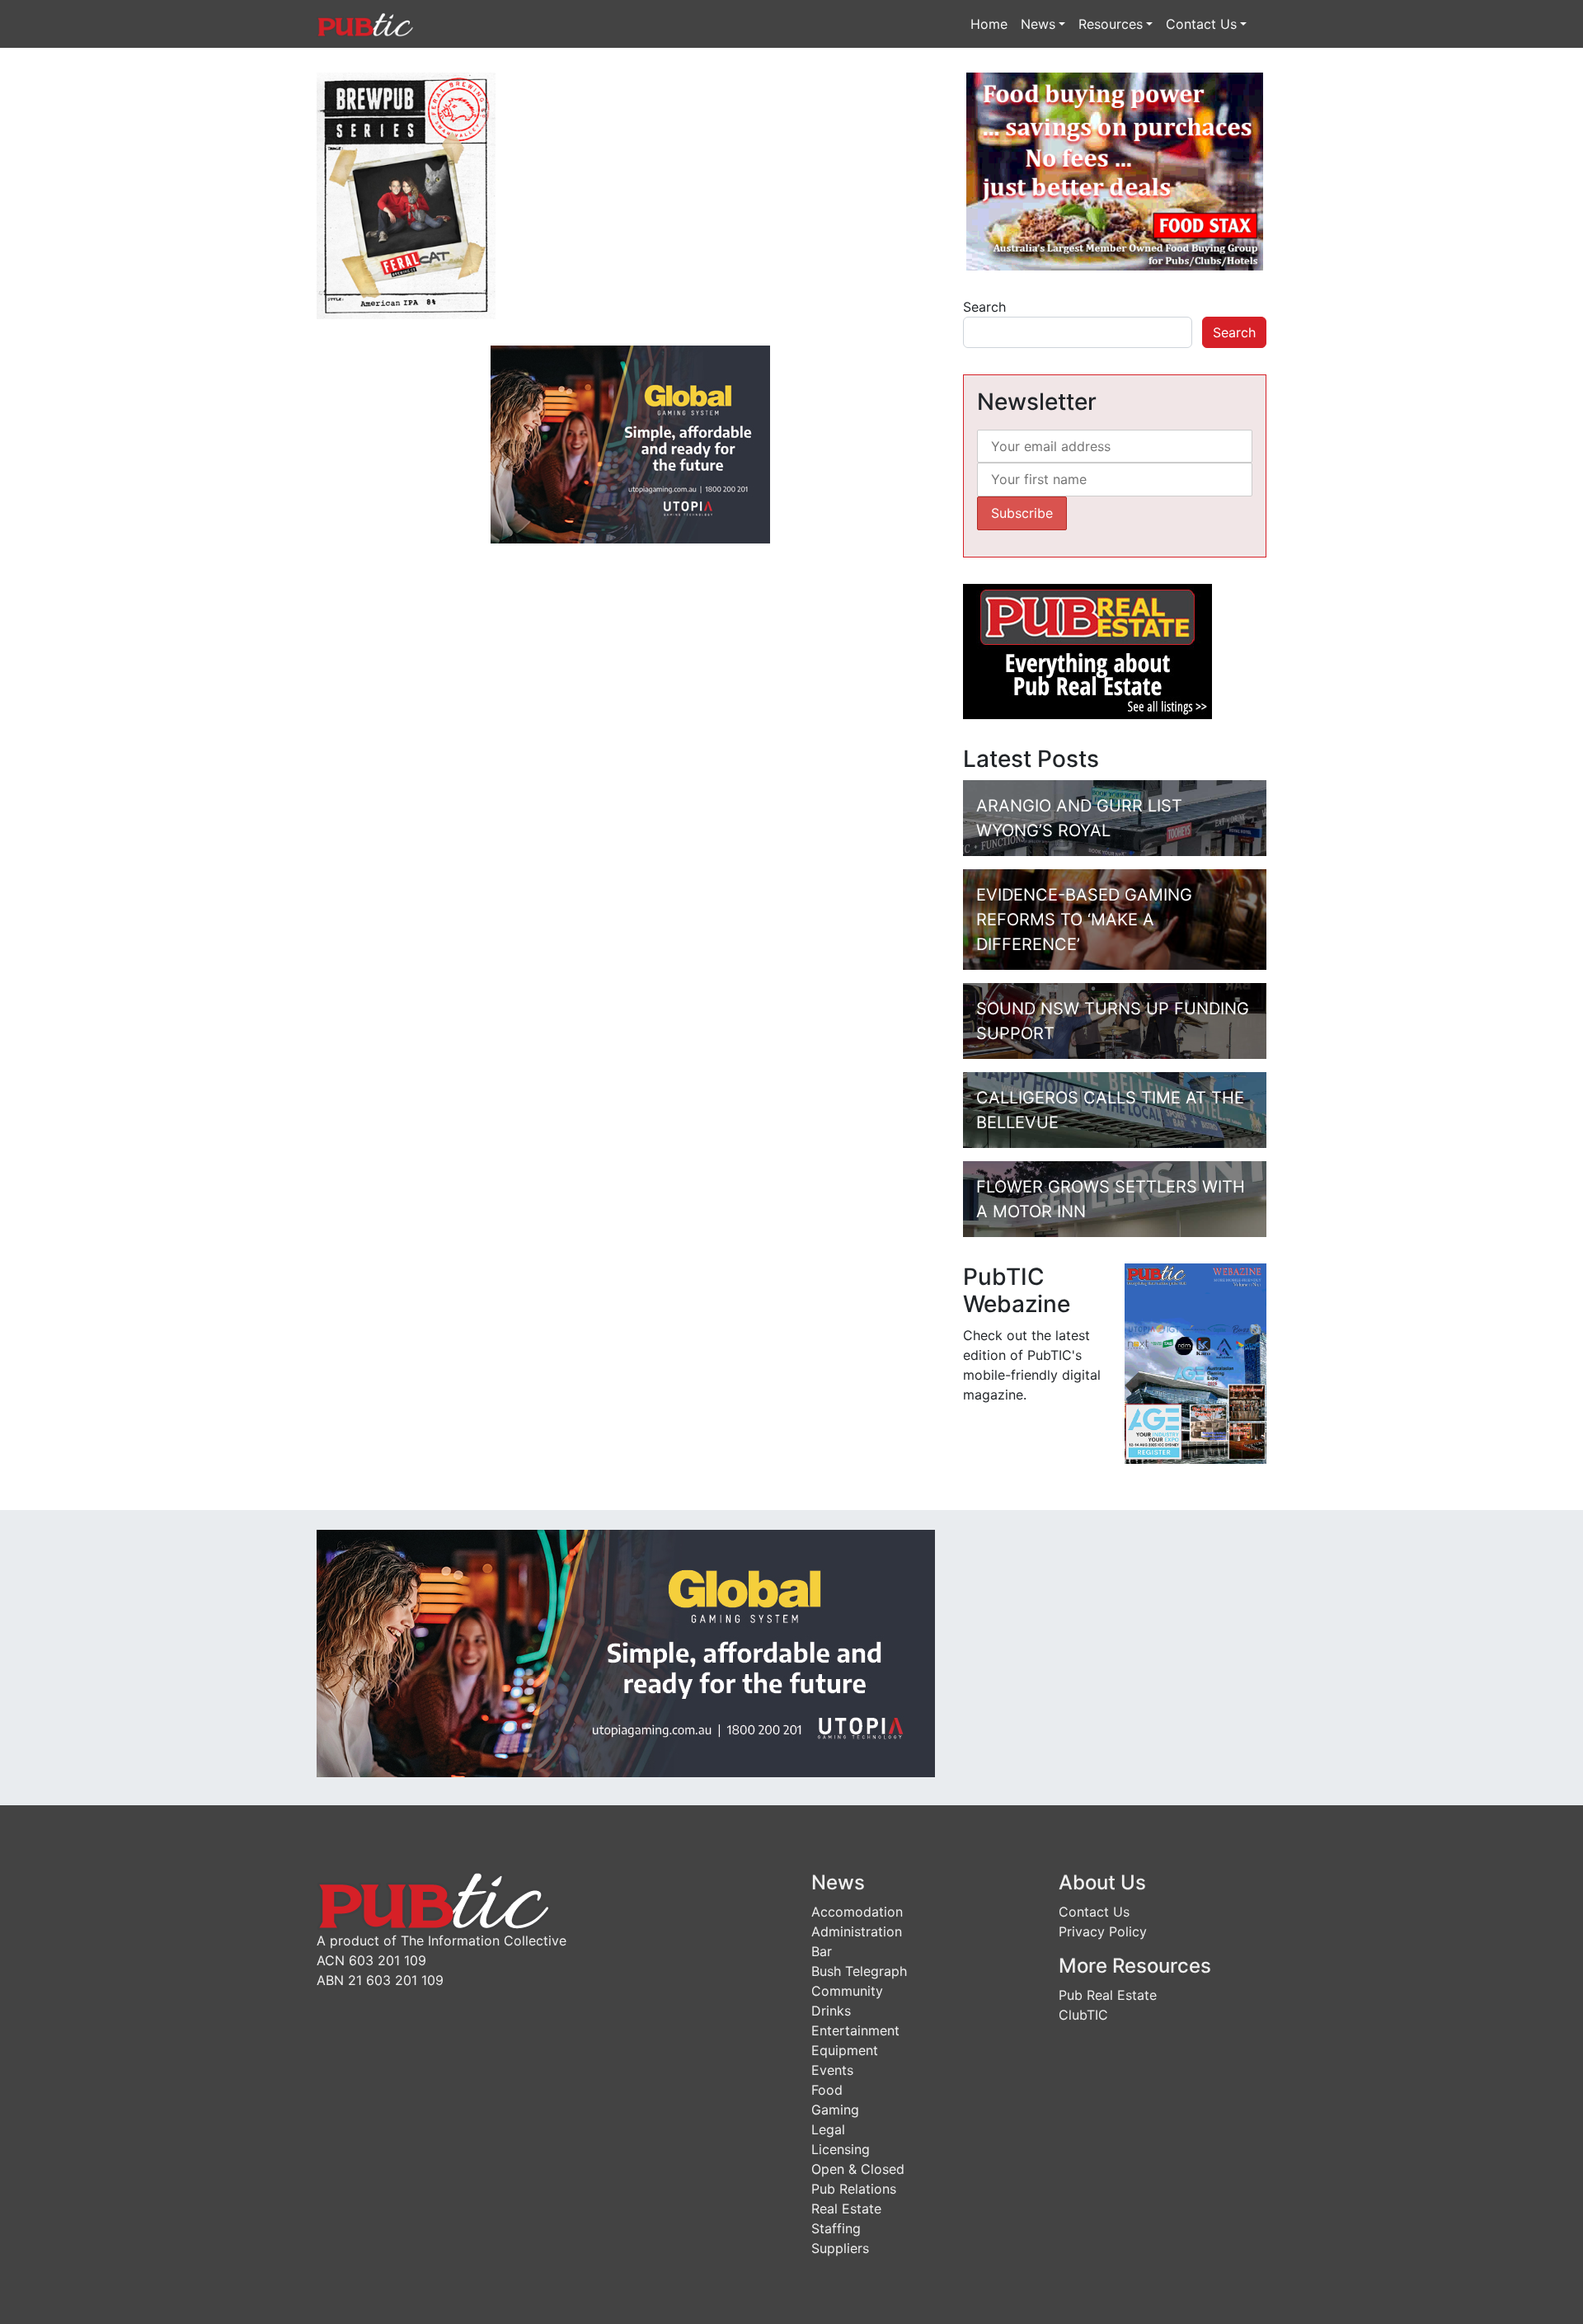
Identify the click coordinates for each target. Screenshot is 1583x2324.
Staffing (836, 2228)
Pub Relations (854, 2189)
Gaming (835, 2110)
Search (984, 307)
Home (989, 24)
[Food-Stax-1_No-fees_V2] (1115, 170)
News (1038, 24)
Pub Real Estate (1108, 1995)
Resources (1111, 24)
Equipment (845, 2050)
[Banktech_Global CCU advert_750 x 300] (626, 1652)
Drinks (831, 2011)
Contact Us (1201, 24)
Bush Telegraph (859, 1971)
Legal (828, 2129)
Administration (857, 1931)
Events (832, 2070)
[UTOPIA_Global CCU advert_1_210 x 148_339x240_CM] (630, 443)
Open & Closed (858, 2169)
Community (847, 1991)
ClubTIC (1083, 2015)
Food (827, 2090)
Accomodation (857, 1912)
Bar (822, 1951)
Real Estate (846, 2209)
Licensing (841, 2149)
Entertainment (855, 2030)
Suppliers (840, 2248)
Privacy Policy (1103, 1931)
